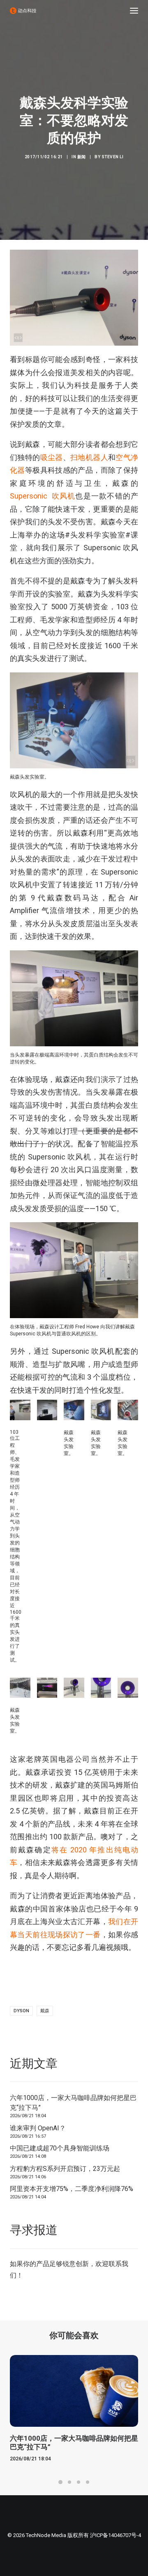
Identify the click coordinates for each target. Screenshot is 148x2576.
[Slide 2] (69, 2482)
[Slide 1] (60, 2482)
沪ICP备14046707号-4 (116, 2535)
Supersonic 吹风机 (43, 496)
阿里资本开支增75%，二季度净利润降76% (72, 2189)
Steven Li (113, 157)
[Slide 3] (79, 2482)
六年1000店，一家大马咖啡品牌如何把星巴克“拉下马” (73, 2103)
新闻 (82, 157)
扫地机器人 (89, 457)
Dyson (21, 2011)
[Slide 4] (88, 2482)
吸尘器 (52, 457)
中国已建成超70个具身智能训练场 (60, 2148)
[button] (134, 11)
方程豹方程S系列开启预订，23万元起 (65, 2169)
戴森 (45, 2011)
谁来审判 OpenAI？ (38, 2128)
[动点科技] (23, 11)
